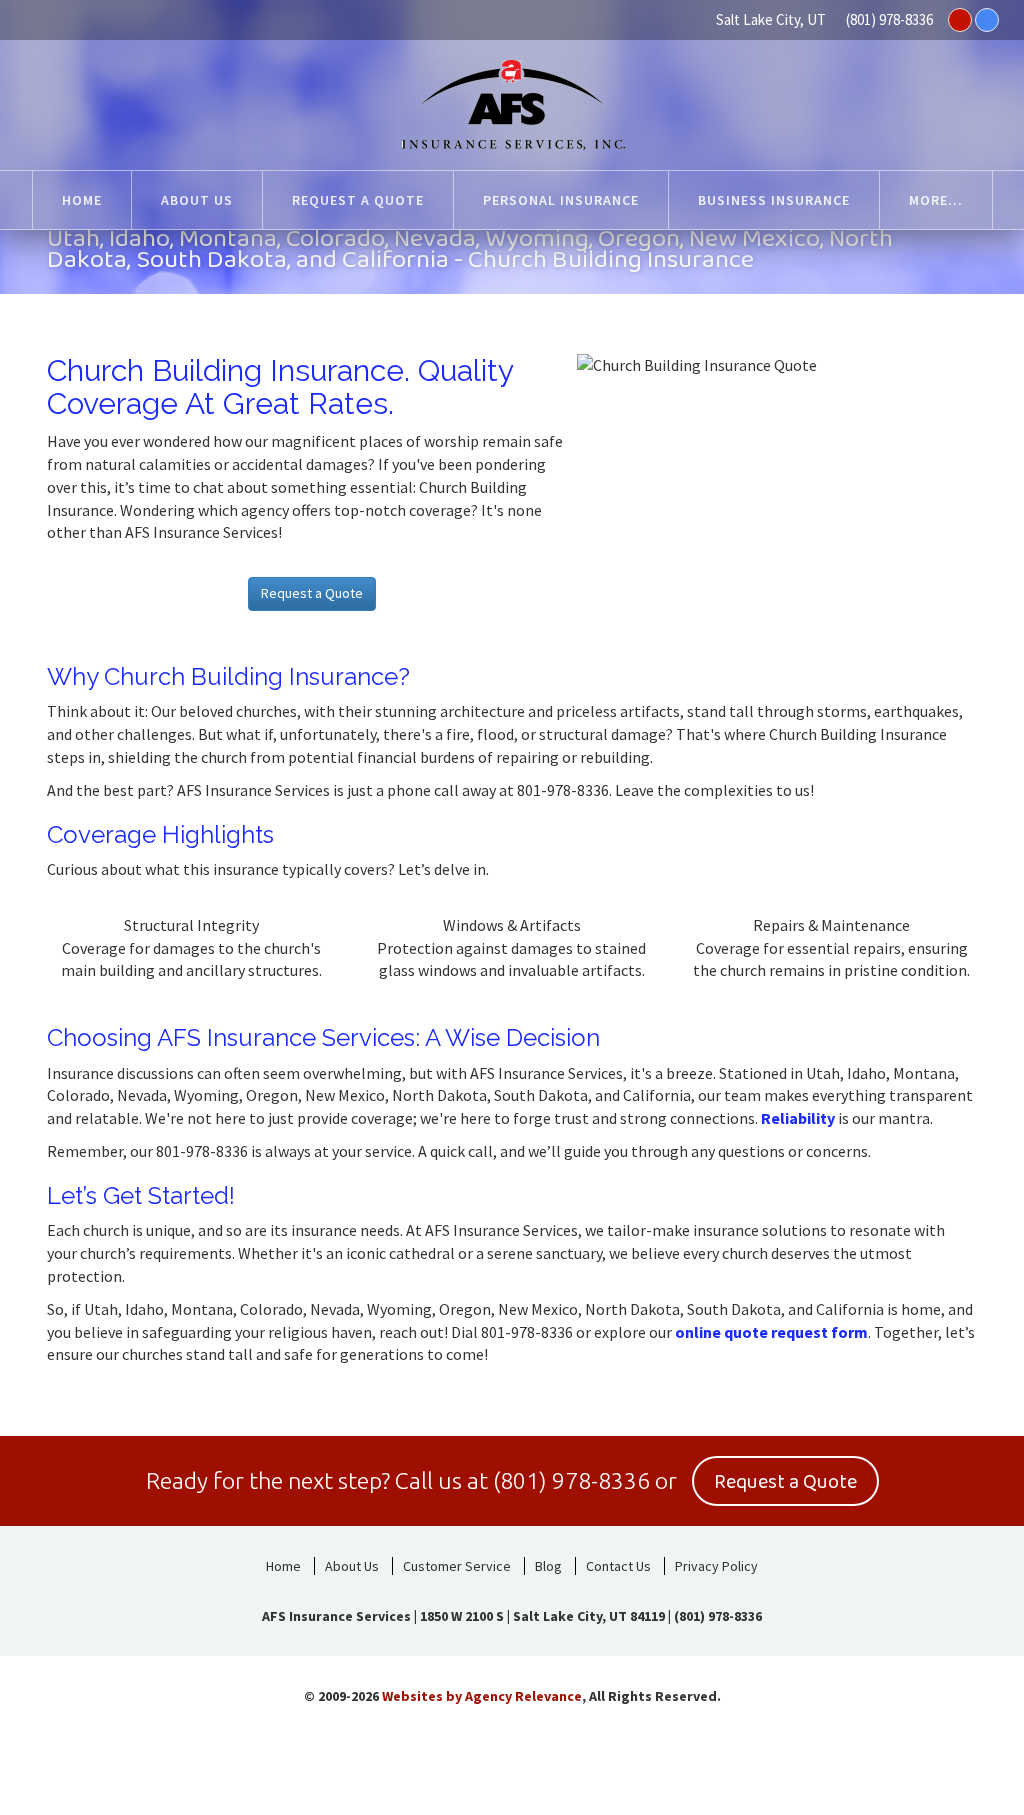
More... (936, 200)
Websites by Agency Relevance (482, 1696)
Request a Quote (312, 593)
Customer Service (457, 1566)
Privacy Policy (716, 1566)
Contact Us (618, 1566)
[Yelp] (960, 20)
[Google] (987, 20)
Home (283, 1566)
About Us (352, 1566)
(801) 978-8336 (889, 19)
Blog (548, 1566)
